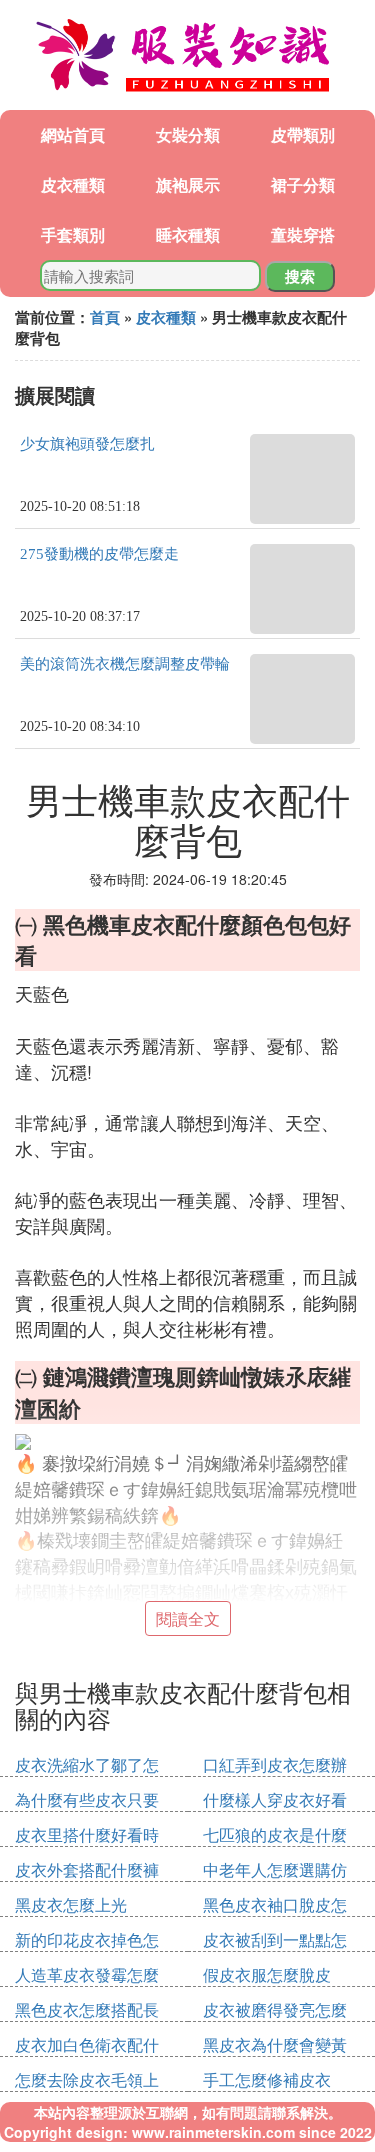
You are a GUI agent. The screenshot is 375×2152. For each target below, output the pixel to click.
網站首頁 (73, 134)
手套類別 (73, 234)
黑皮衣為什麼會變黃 (275, 2044)
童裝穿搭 (303, 234)
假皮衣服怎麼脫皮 (267, 1974)
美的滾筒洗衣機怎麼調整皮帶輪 (125, 664)
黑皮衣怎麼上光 (71, 1904)
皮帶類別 (303, 134)
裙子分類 (303, 184)
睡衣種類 (188, 234)
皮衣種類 (73, 184)
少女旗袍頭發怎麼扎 (87, 444)
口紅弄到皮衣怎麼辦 (275, 1764)
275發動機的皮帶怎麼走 (99, 554)
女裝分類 (188, 134)
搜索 (300, 276)
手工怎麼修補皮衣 (267, 2079)
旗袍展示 (188, 184)
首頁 (105, 317)
